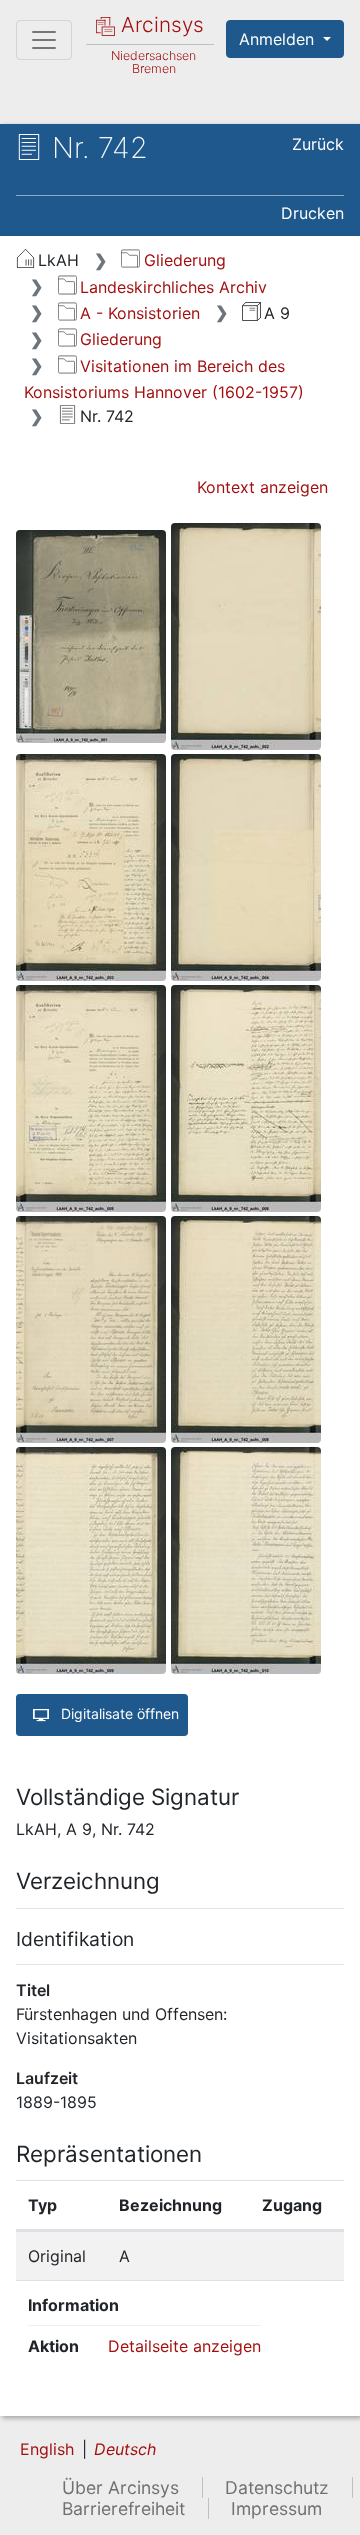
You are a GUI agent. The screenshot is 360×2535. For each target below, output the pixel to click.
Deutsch (125, 2449)
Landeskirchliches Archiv (173, 287)
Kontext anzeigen (262, 487)
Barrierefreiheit (123, 2508)
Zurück (318, 144)
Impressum (276, 2508)
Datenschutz (277, 2487)
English (47, 2449)
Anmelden (279, 39)
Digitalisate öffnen (118, 1713)
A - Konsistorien (140, 313)
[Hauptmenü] (44, 40)
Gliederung (184, 260)
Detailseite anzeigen (184, 2346)
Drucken (312, 213)
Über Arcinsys (120, 2487)
